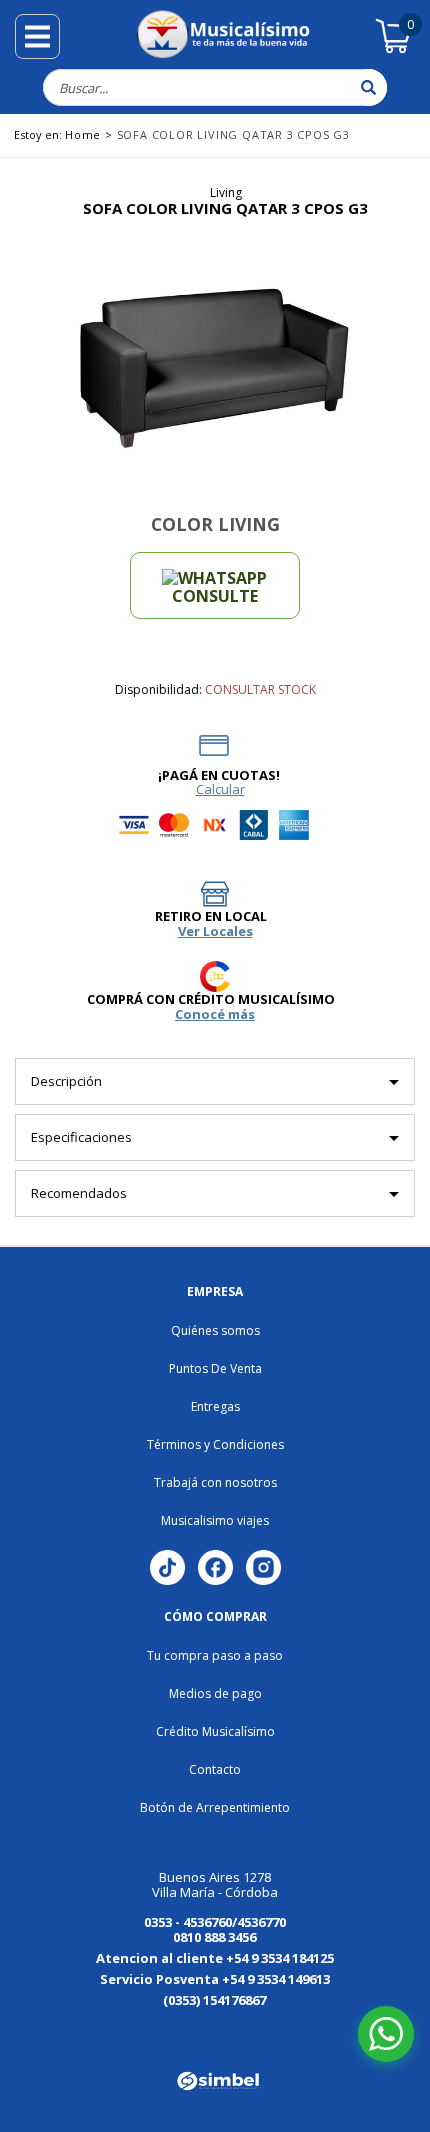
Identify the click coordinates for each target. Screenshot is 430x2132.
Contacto (215, 1769)
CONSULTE (215, 596)
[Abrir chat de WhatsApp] (386, 2034)
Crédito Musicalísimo (215, 1731)
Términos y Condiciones (215, 1444)
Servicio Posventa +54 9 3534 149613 (215, 1979)
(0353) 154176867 (214, 2000)
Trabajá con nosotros (215, 1482)
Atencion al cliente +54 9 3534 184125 (215, 1958)
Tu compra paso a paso (215, 1655)
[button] (66, 2031)
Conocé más (215, 1014)
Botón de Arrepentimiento (215, 1807)
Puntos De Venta (215, 1368)
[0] (394, 50)
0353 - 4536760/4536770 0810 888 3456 (215, 1929)
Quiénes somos (215, 1330)
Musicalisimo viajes (215, 1520)
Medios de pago (215, 1693)
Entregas (215, 1406)
